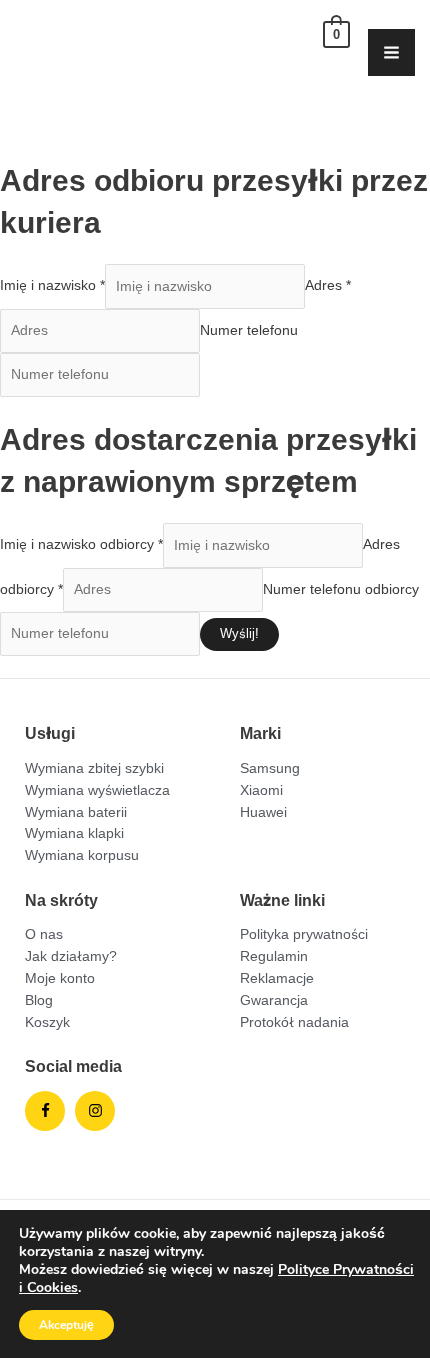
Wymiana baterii (76, 812)
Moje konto (60, 978)
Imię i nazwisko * (52, 286)
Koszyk (47, 1022)
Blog (39, 1000)
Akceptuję (66, 1325)
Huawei (263, 812)
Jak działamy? (71, 956)
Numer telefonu (249, 330)
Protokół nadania (294, 1022)
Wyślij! (239, 633)
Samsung (270, 768)
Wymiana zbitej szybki (94, 768)
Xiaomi (261, 790)
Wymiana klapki (74, 833)
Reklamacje (277, 978)
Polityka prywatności (304, 934)
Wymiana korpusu (82, 855)
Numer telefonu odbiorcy (341, 589)
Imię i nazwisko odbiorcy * (81, 545)
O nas (44, 934)
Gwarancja (274, 1000)
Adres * (328, 286)
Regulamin (274, 956)
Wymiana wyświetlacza (97, 790)
